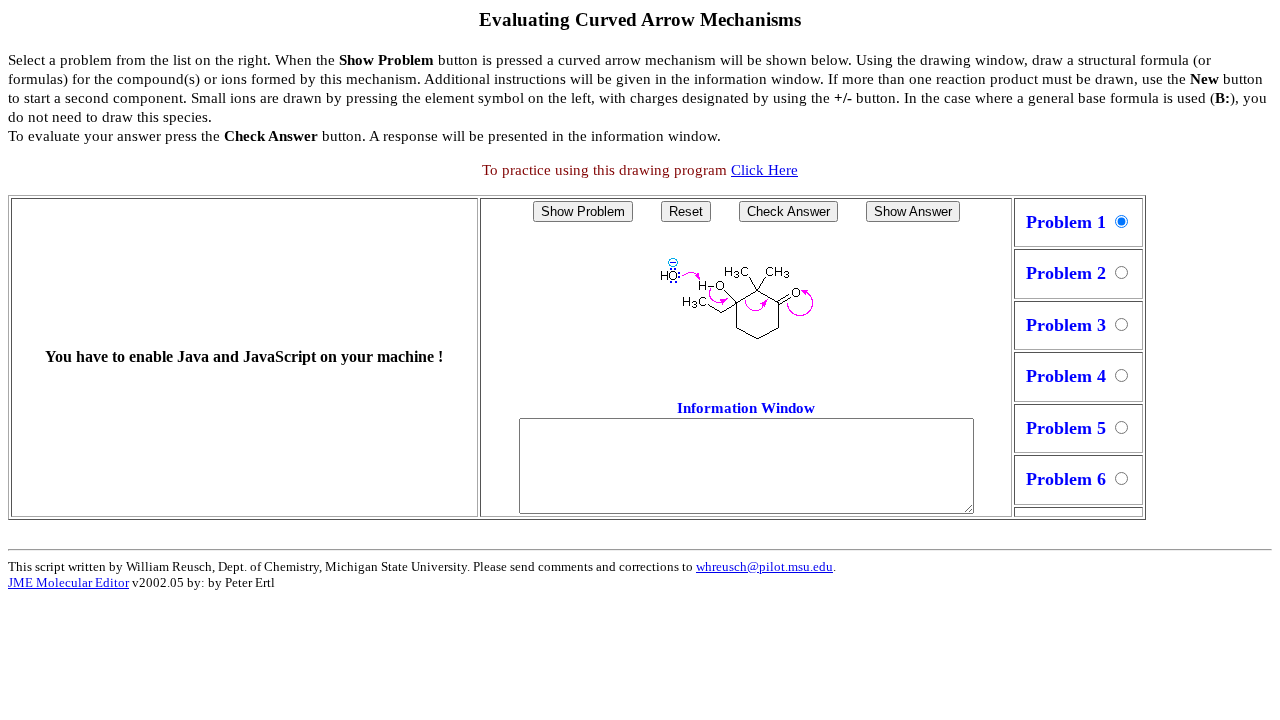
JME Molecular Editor (68, 582)
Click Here (764, 170)
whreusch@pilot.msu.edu (764, 566)
